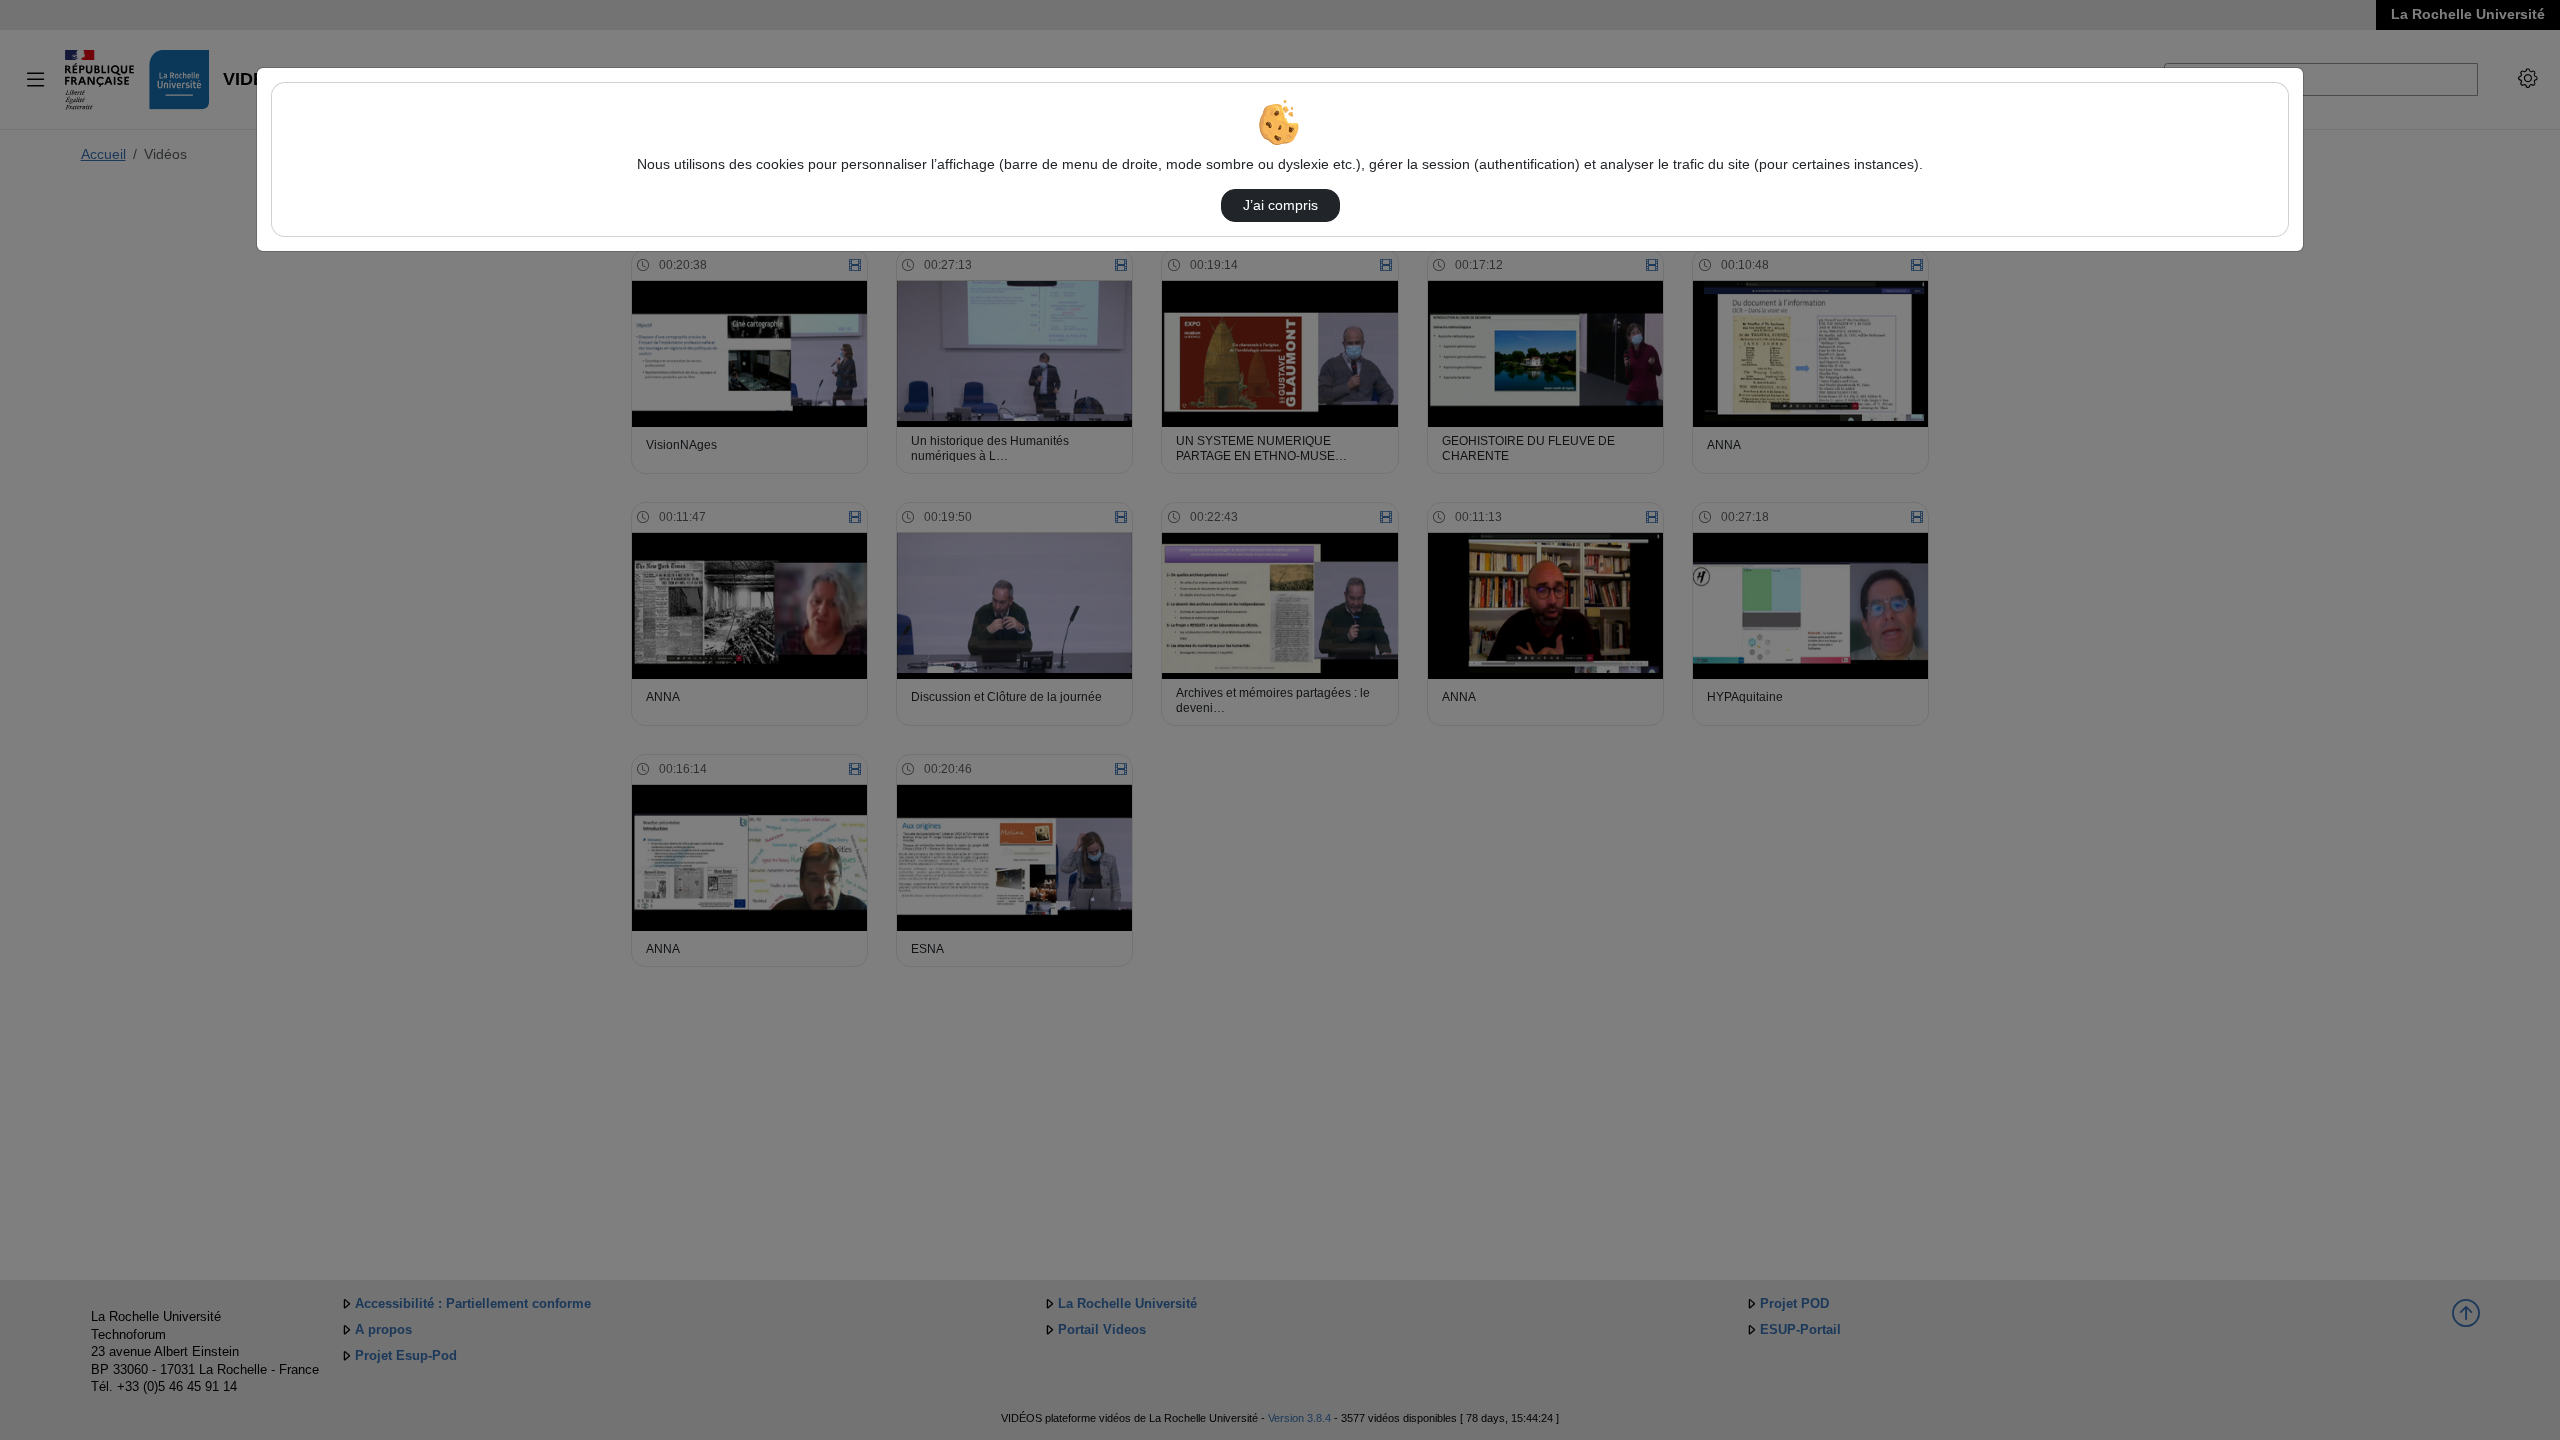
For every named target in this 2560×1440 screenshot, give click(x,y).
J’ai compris (1280, 205)
